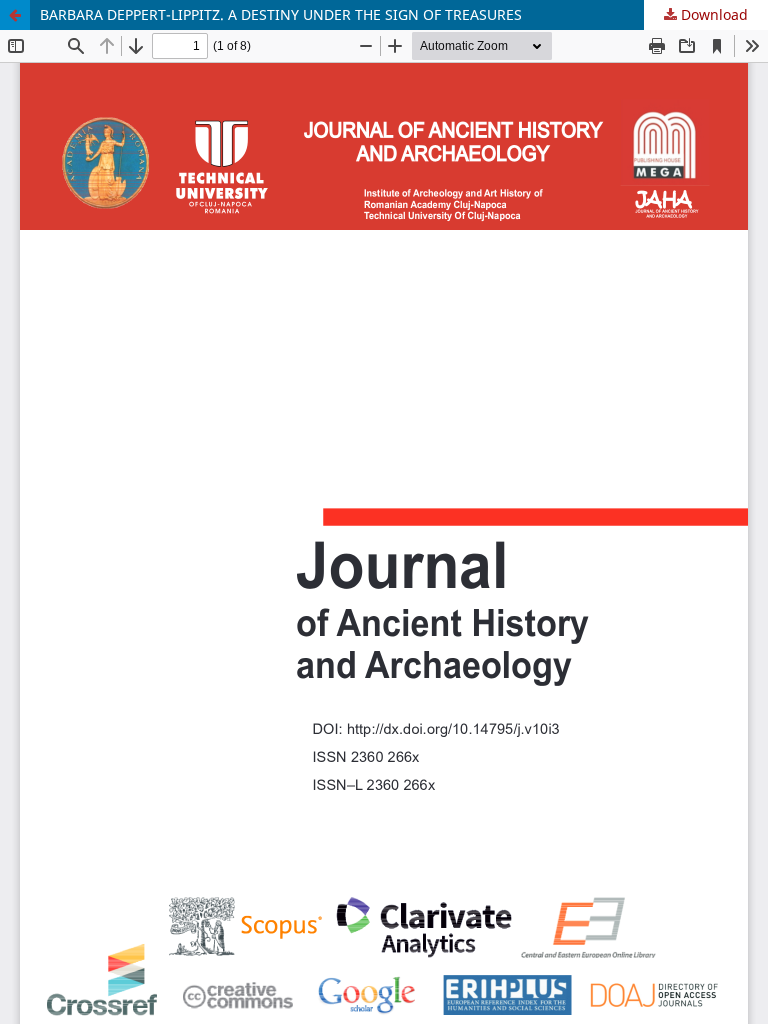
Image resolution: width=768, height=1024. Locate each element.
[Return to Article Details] (15, 15)
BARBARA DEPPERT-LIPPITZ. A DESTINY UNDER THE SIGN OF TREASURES (281, 14)
